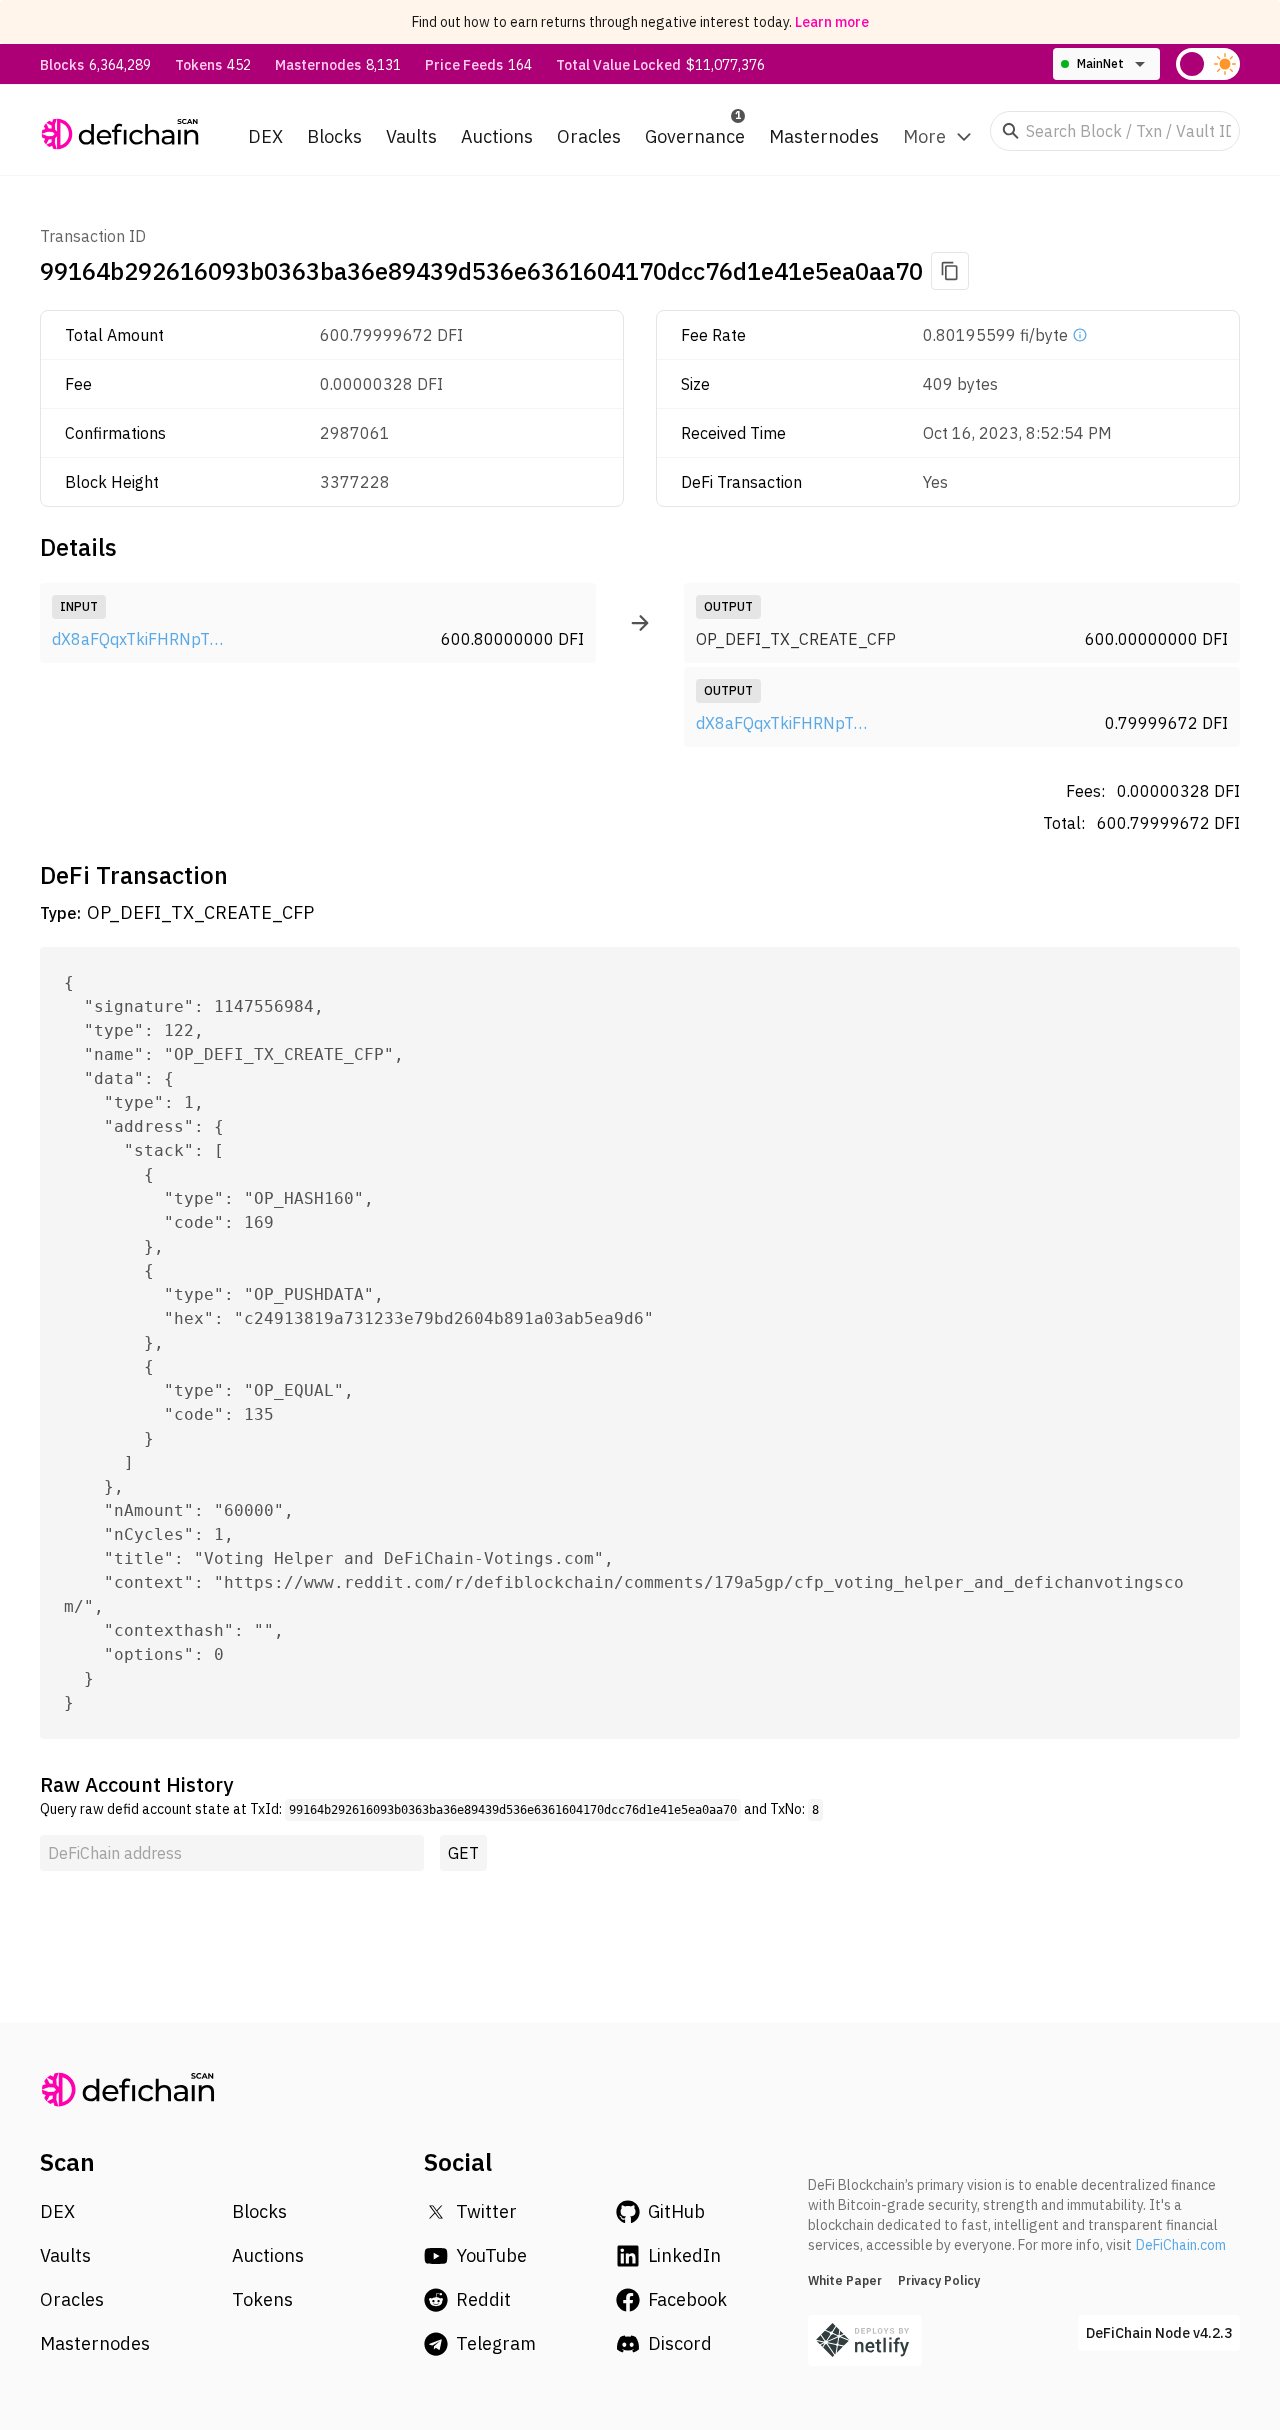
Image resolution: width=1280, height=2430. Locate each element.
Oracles (72, 2299)
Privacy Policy (939, 2280)
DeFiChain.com (1181, 2245)
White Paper (845, 2280)
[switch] (1208, 64)
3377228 (355, 482)
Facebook (687, 2299)
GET (463, 1853)
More (924, 136)
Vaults (65, 2255)
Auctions (268, 2255)
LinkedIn (684, 2255)
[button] (738, 116)
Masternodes (95, 2343)
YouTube (491, 2255)
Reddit (483, 2299)
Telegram (496, 2343)
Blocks (259, 2211)
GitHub (676, 2211)
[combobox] (1128, 131)
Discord (680, 2343)
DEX (57, 2211)
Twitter (486, 2211)
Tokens (262, 2299)
